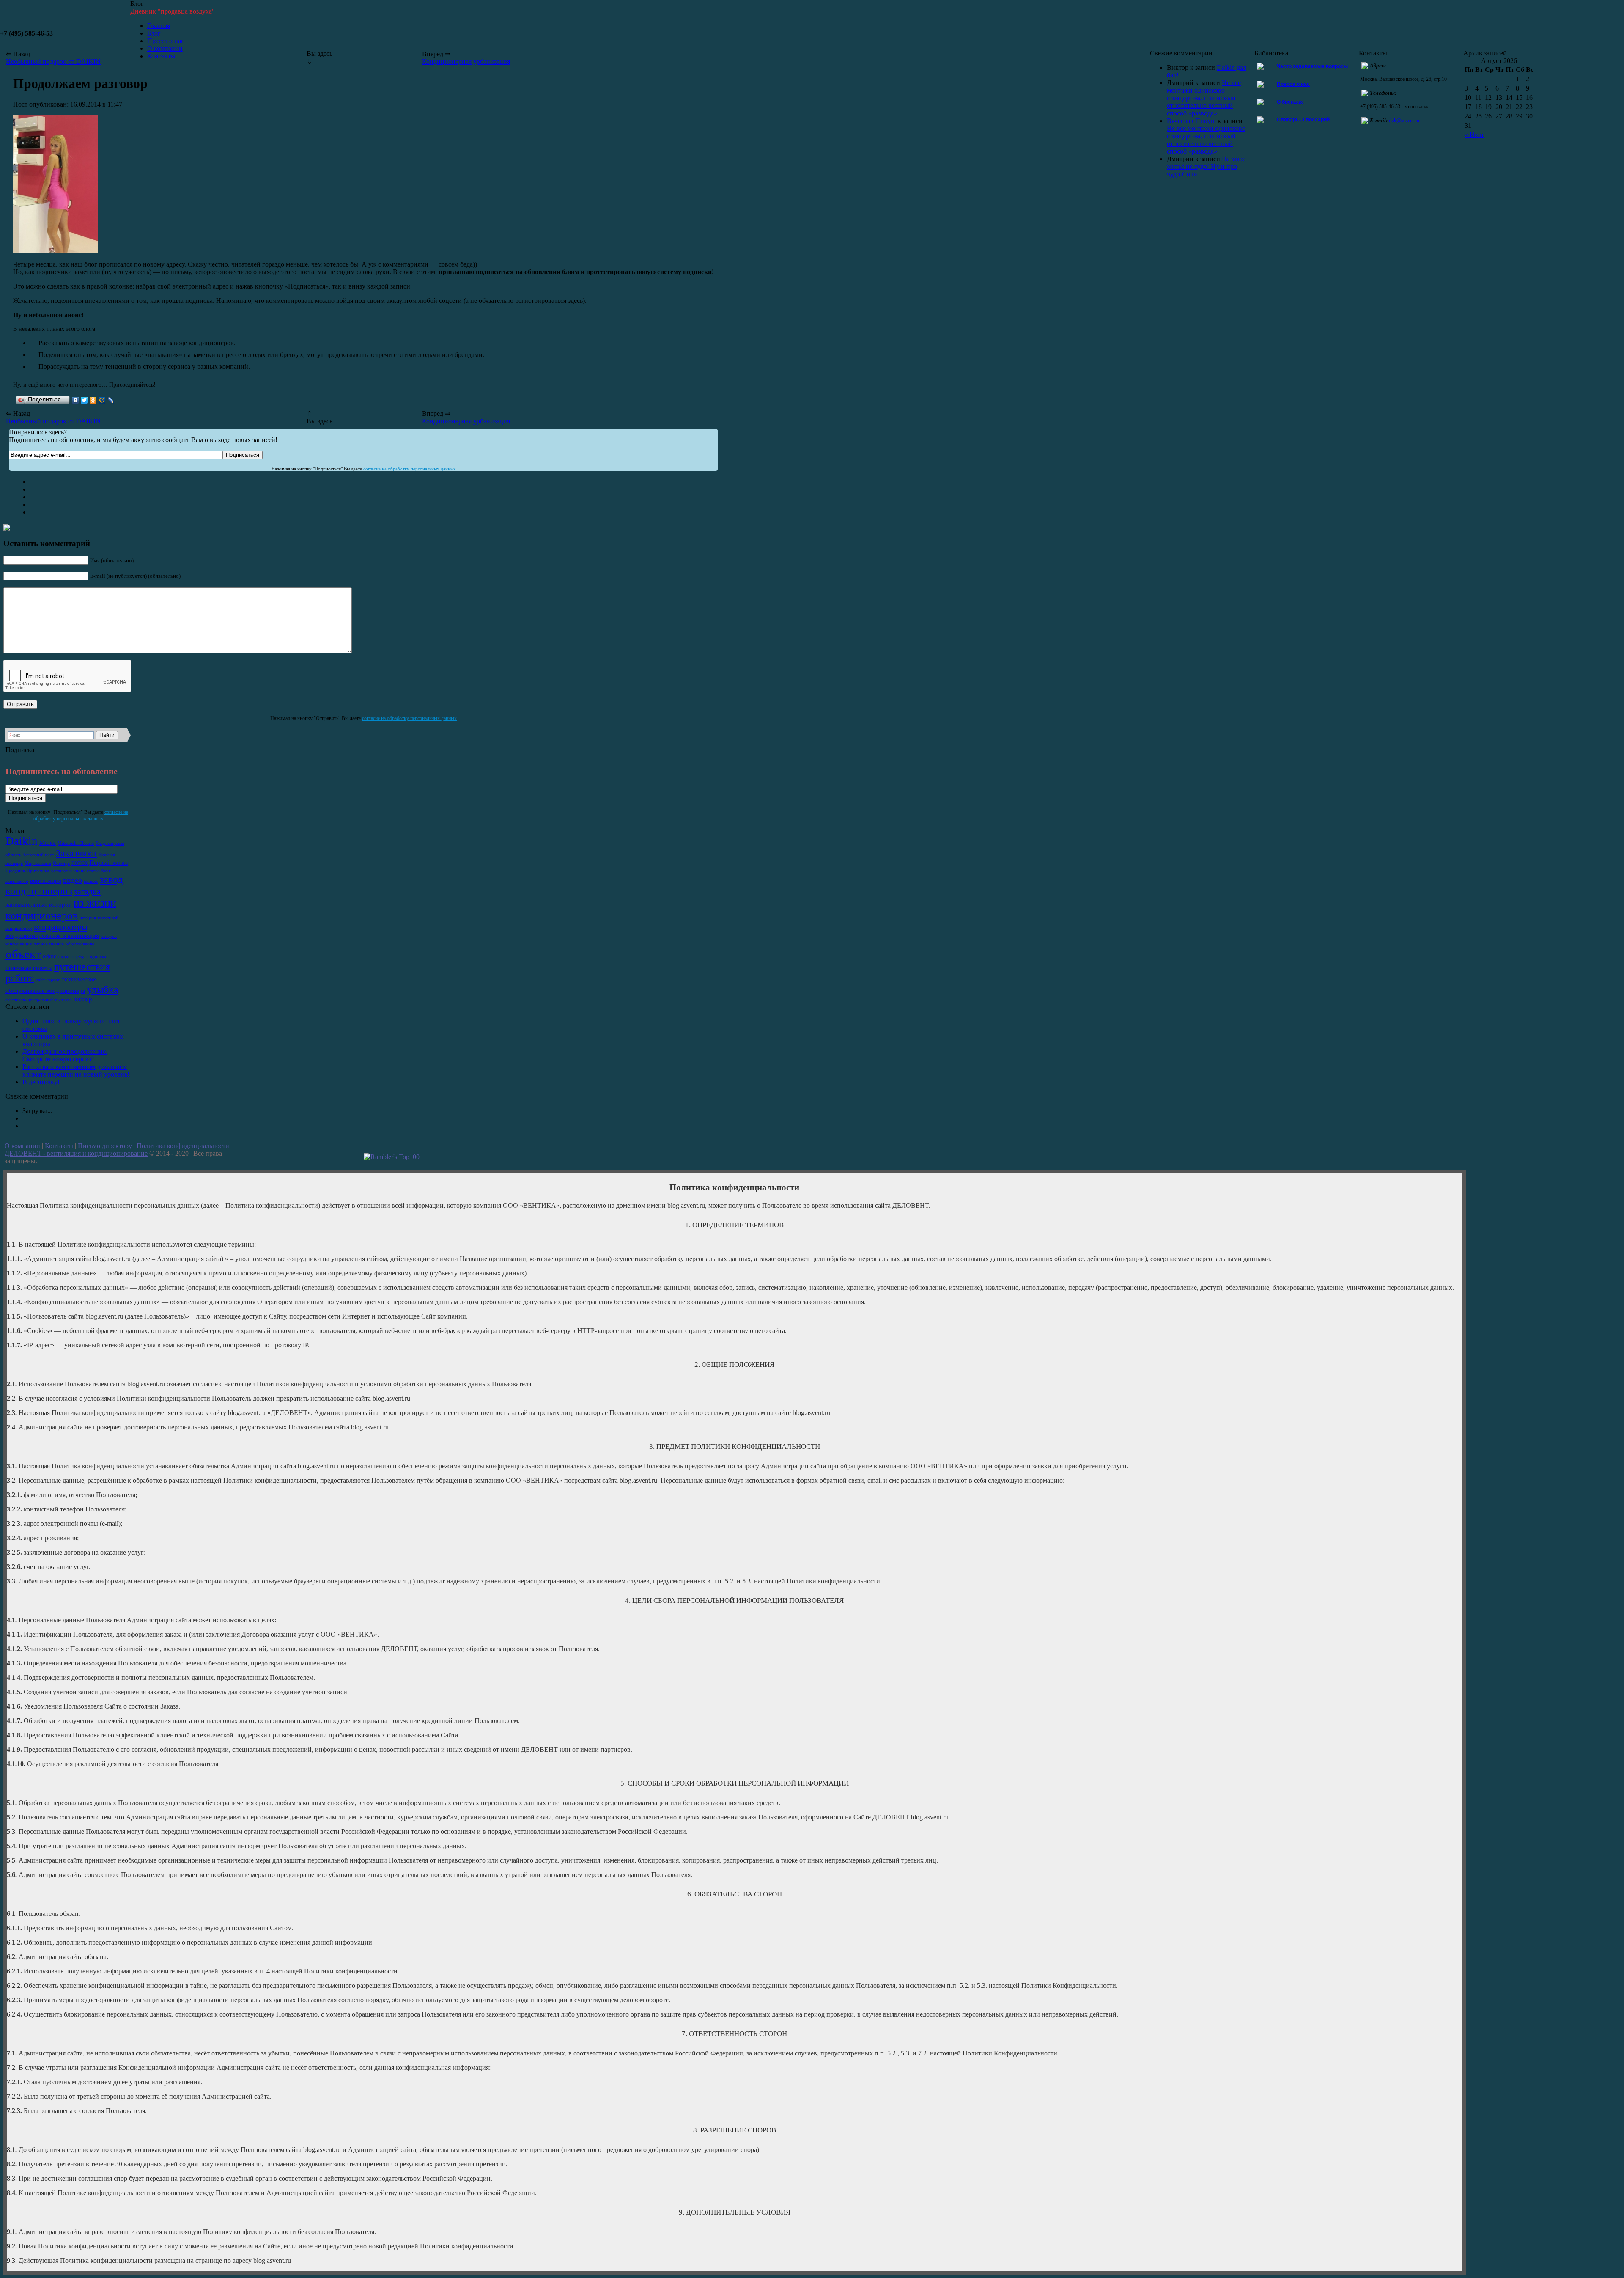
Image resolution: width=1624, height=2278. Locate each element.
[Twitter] (84, 400)
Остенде (61, 863)
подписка (97, 957)
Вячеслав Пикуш (1191, 121)
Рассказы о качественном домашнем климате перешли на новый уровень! (76, 1070)
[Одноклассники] (93, 400)
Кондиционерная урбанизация (466, 62)
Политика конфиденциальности (183, 1146)
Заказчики (76, 853)
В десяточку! (41, 1082)
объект (23, 954)
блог (106, 871)
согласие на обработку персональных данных (410, 469)
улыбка (103, 989)
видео (73, 880)
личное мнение (49, 944)
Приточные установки (49, 871)
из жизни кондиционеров (61, 909)
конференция (19, 944)
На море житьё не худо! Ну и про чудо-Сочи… (1206, 166)
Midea (48, 843)
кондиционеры (60, 927)
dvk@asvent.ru (1404, 121)
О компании (22, 1146)
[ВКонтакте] (75, 400)
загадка (87, 891)
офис (50, 956)
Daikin (22, 841)
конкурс (109, 936)
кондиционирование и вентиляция (52, 936)
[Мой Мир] (102, 400)
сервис (53, 980)
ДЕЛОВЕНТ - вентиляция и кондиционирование (76, 1153)
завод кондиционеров (64, 885)
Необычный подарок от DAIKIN (53, 421)
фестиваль (16, 1000)
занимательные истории (39, 904)
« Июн (1474, 135)
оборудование (80, 944)
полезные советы (29, 968)
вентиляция (46, 881)
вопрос (91, 881)
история (88, 918)
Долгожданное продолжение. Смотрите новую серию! (65, 1055)
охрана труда (72, 957)
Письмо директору (105, 1146)
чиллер (83, 999)
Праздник (15, 871)
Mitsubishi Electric (76, 843)
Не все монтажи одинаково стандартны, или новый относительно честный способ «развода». (1204, 98)
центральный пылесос (49, 1000)
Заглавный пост (38, 855)
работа (20, 978)
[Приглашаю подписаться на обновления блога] (55, 251)
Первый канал (108, 863)
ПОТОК (80, 863)
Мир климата (38, 863)
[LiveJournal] (111, 400)
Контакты (59, 1146)
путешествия (82, 967)
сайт (40, 980)
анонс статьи (87, 871)
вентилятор (17, 881)
